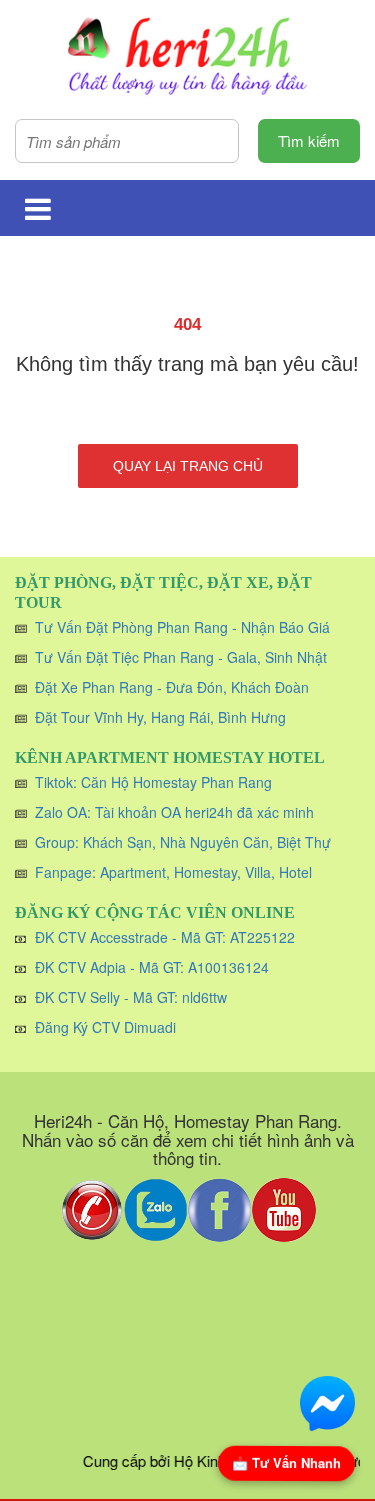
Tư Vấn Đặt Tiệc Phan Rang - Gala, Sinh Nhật (181, 657)
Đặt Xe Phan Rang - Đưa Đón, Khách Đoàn (172, 687)
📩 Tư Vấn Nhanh (287, 1463)
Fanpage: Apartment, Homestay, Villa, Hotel (173, 872)
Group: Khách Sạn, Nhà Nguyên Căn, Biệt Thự (183, 842)
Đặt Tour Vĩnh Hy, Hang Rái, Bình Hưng (160, 717)
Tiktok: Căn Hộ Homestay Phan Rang (153, 782)
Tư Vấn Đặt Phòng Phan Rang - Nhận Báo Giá (182, 627)
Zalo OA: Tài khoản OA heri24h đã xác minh (174, 812)
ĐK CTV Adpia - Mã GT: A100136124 (152, 967)
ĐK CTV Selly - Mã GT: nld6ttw (131, 997)
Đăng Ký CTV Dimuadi (105, 1027)
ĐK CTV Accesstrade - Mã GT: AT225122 (165, 937)
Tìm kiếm (309, 140)
